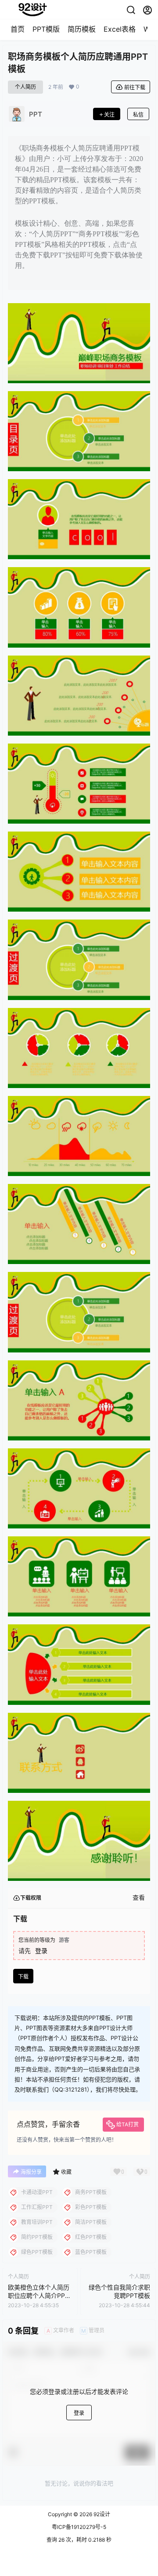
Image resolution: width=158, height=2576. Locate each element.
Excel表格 (120, 29)
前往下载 (135, 87)
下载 (23, 1977)
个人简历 (25, 87)
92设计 (101, 2514)
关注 (109, 115)
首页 (18, 29)
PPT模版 (46, 29)
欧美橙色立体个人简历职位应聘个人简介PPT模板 (39, 2296)
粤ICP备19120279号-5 (79, 2527)
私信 (138, 115)
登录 (41, 1951)
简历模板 (82, 29)
